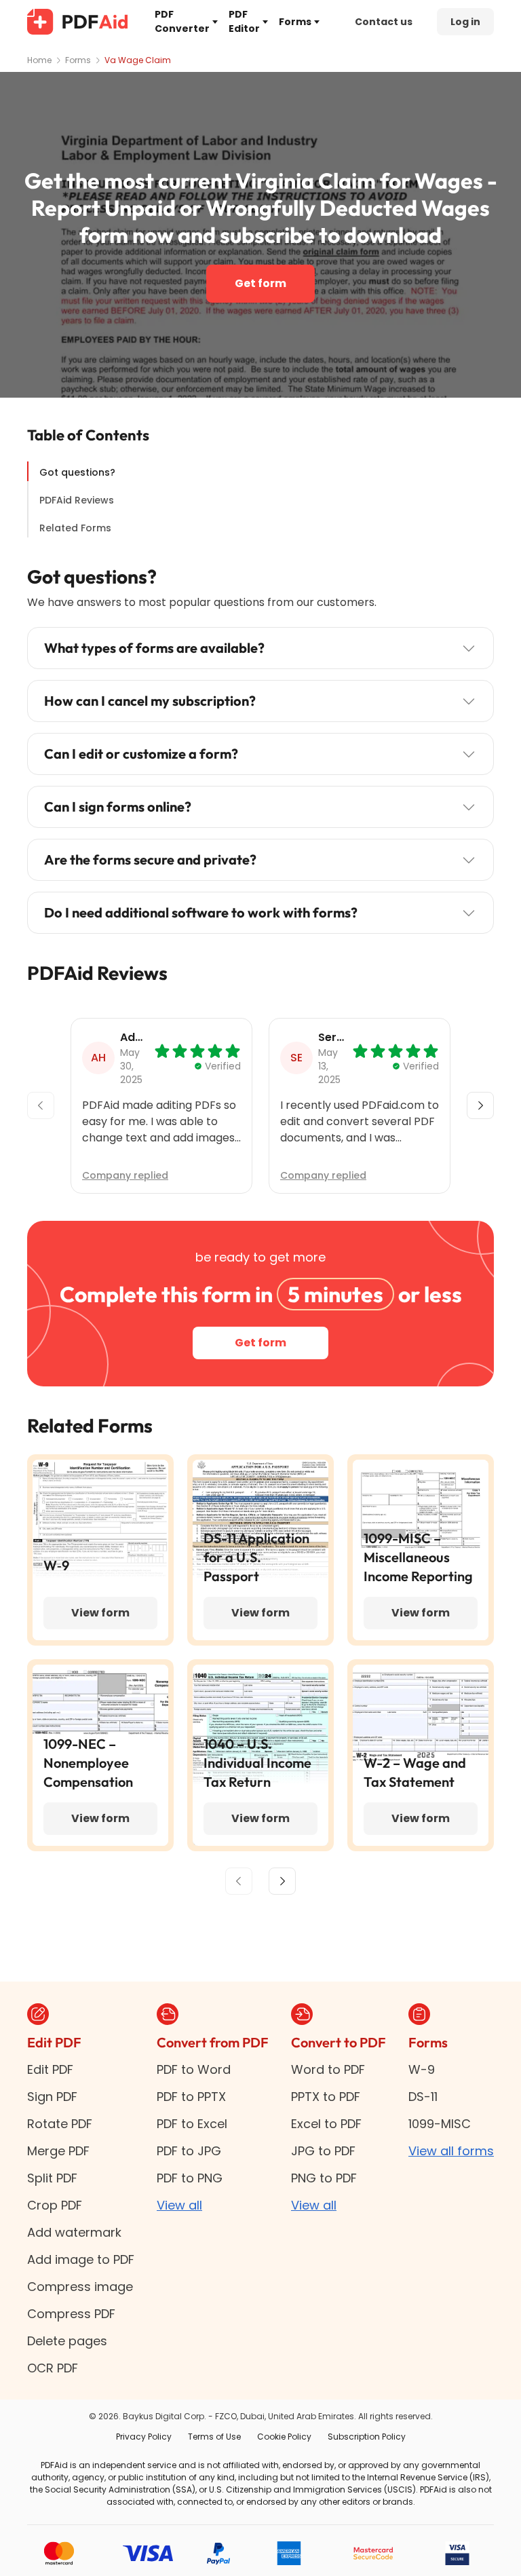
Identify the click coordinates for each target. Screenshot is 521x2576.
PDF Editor (244, 21)
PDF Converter (182, 21)
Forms (295, 22)
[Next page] (282, 1881)
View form (100, 1613)
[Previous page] (239, 1881)
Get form (260, 283)
